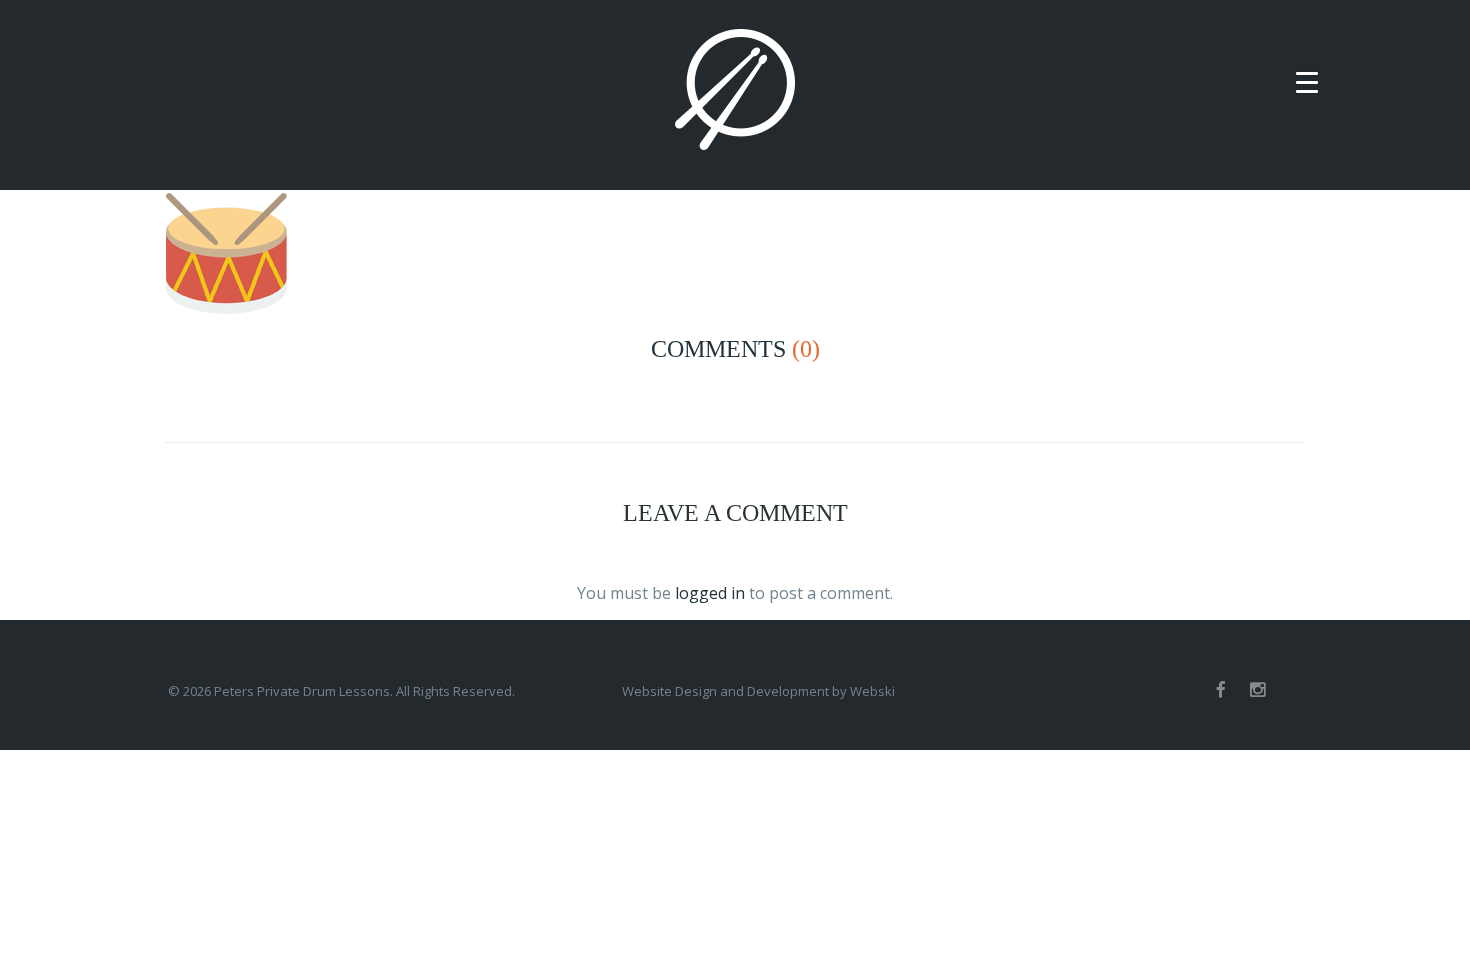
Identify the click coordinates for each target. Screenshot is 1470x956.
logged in (710, 593)
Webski (872, 691)
